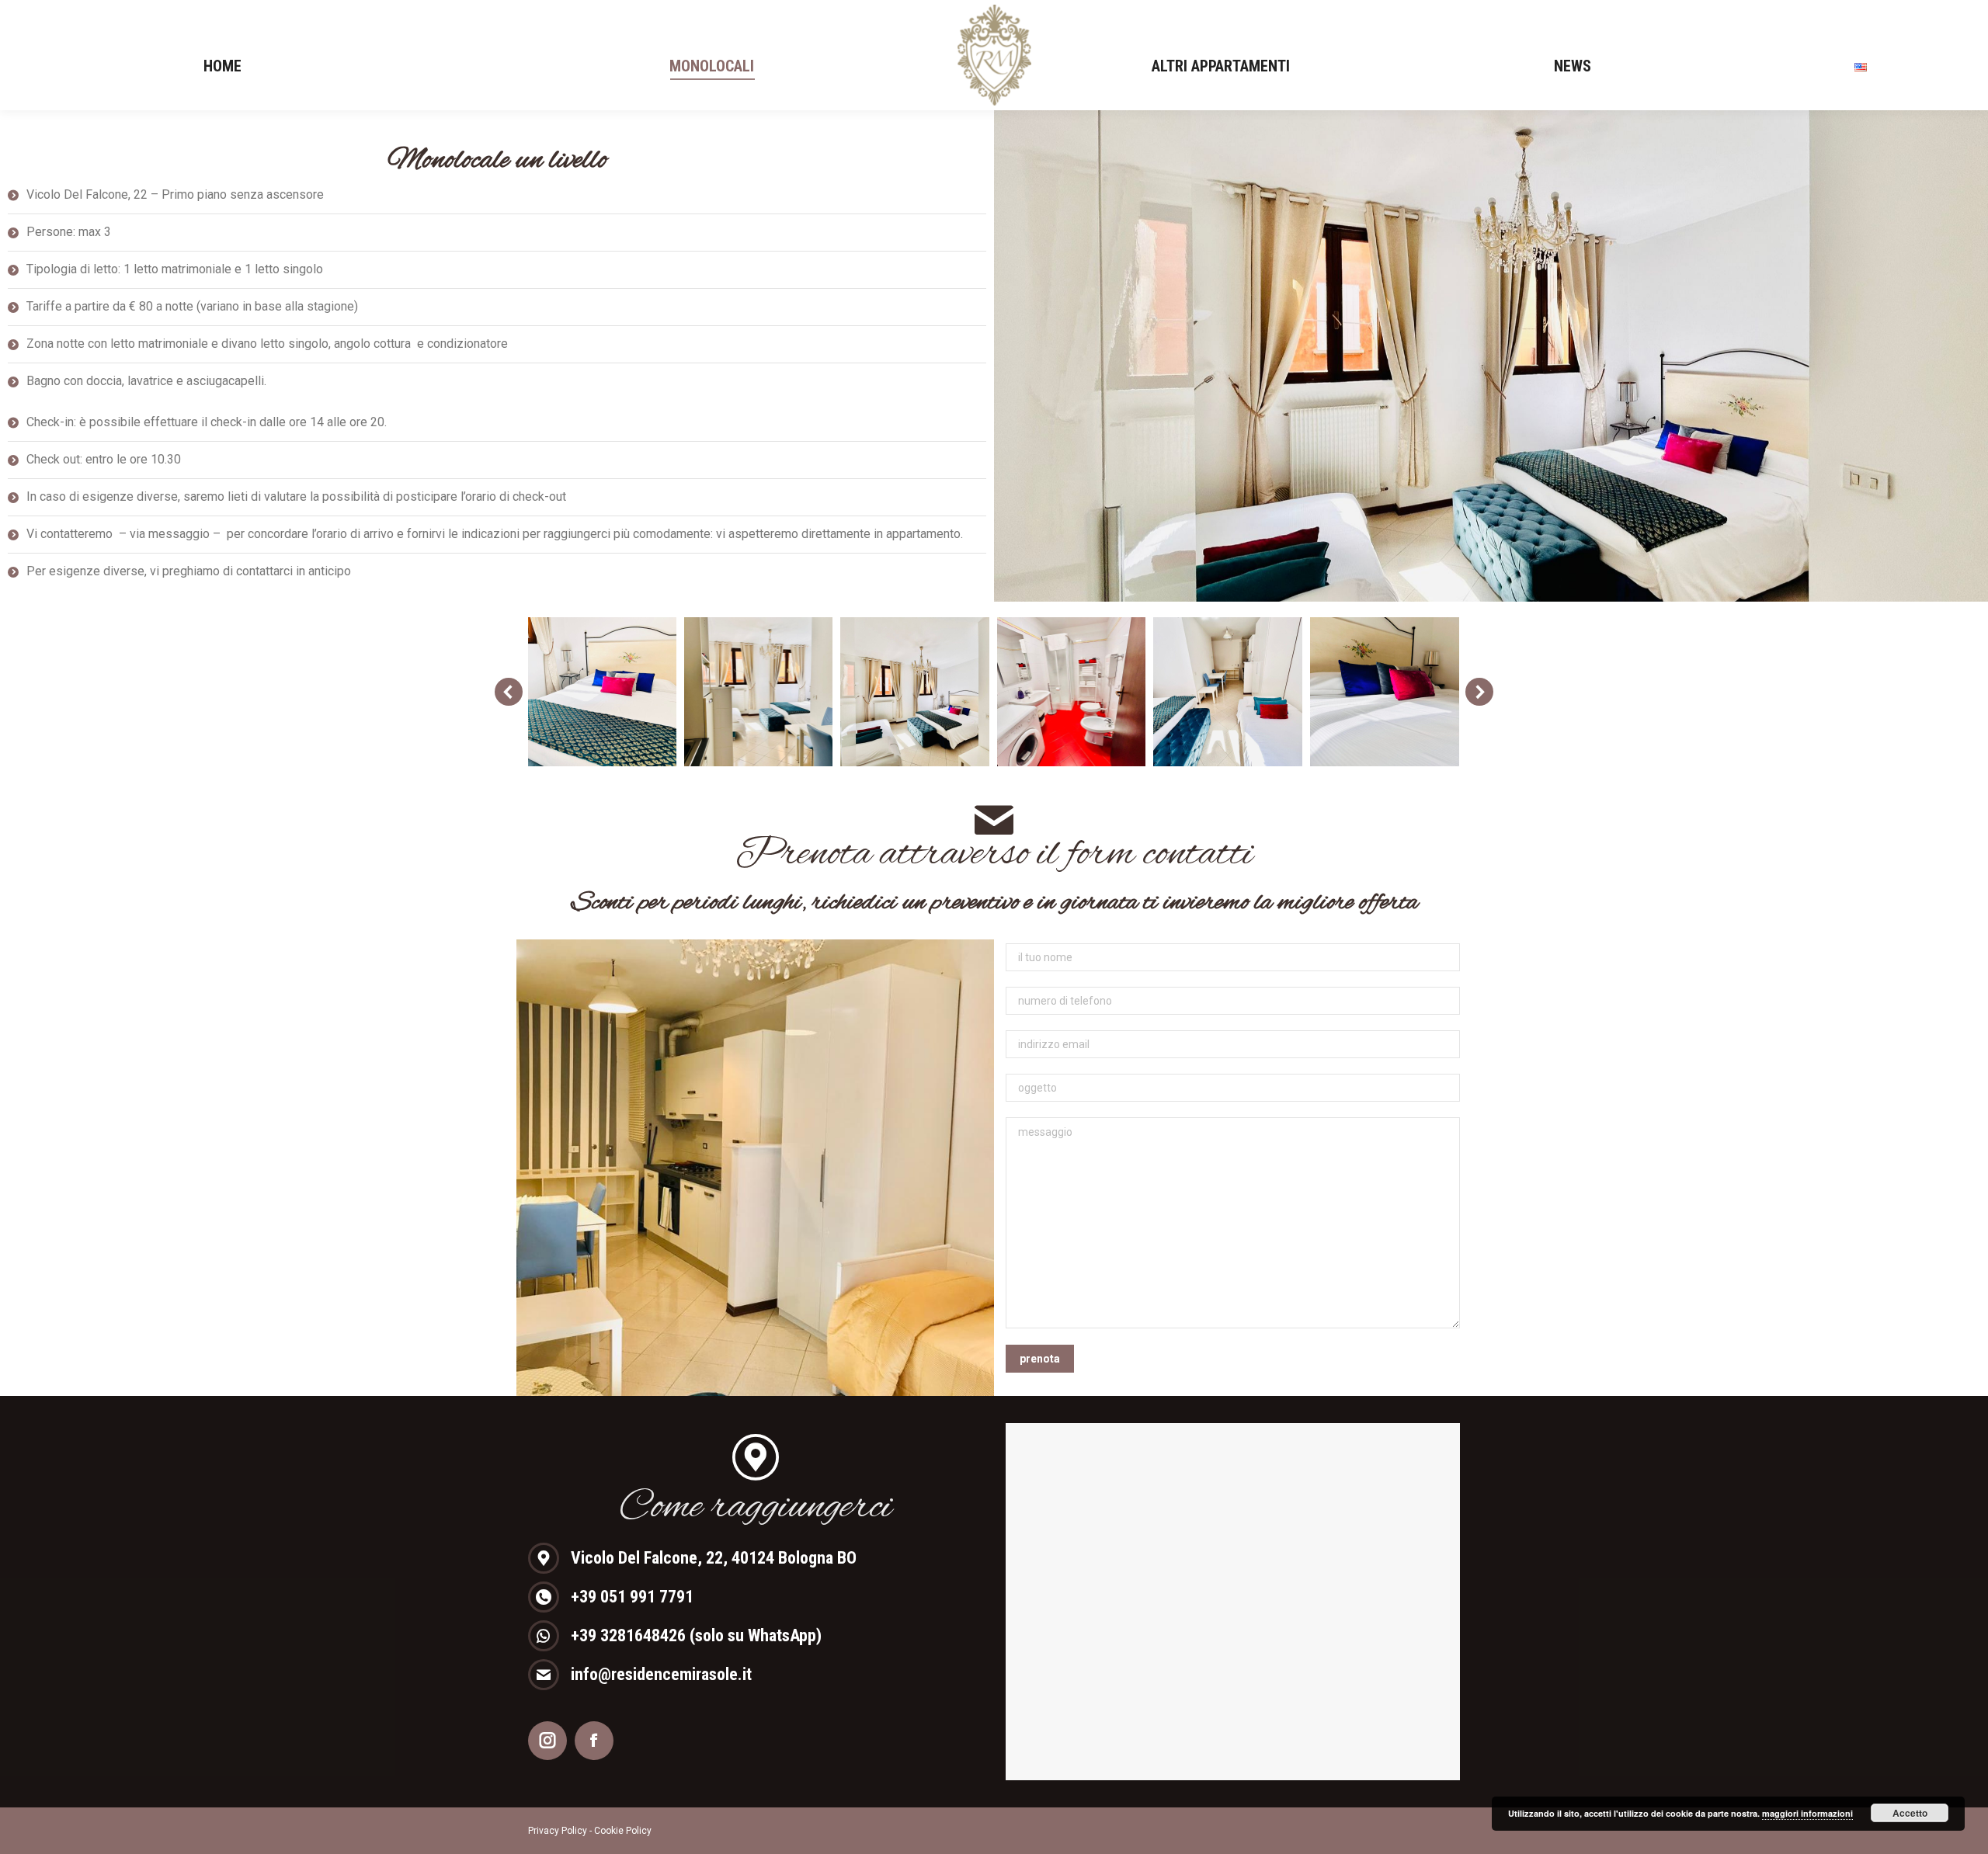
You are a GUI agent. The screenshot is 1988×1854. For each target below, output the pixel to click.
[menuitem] (222, 66)
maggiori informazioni (1807, 1813)
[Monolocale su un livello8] (1228, 692)
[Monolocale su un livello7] (1385, 692)
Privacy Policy (558, 1831)
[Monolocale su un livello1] (602, 692)
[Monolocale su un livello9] (1072, 692)
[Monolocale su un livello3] (915, 692)
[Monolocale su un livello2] (759, 692)
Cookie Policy (623, 1831)
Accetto (1910, 1813)
